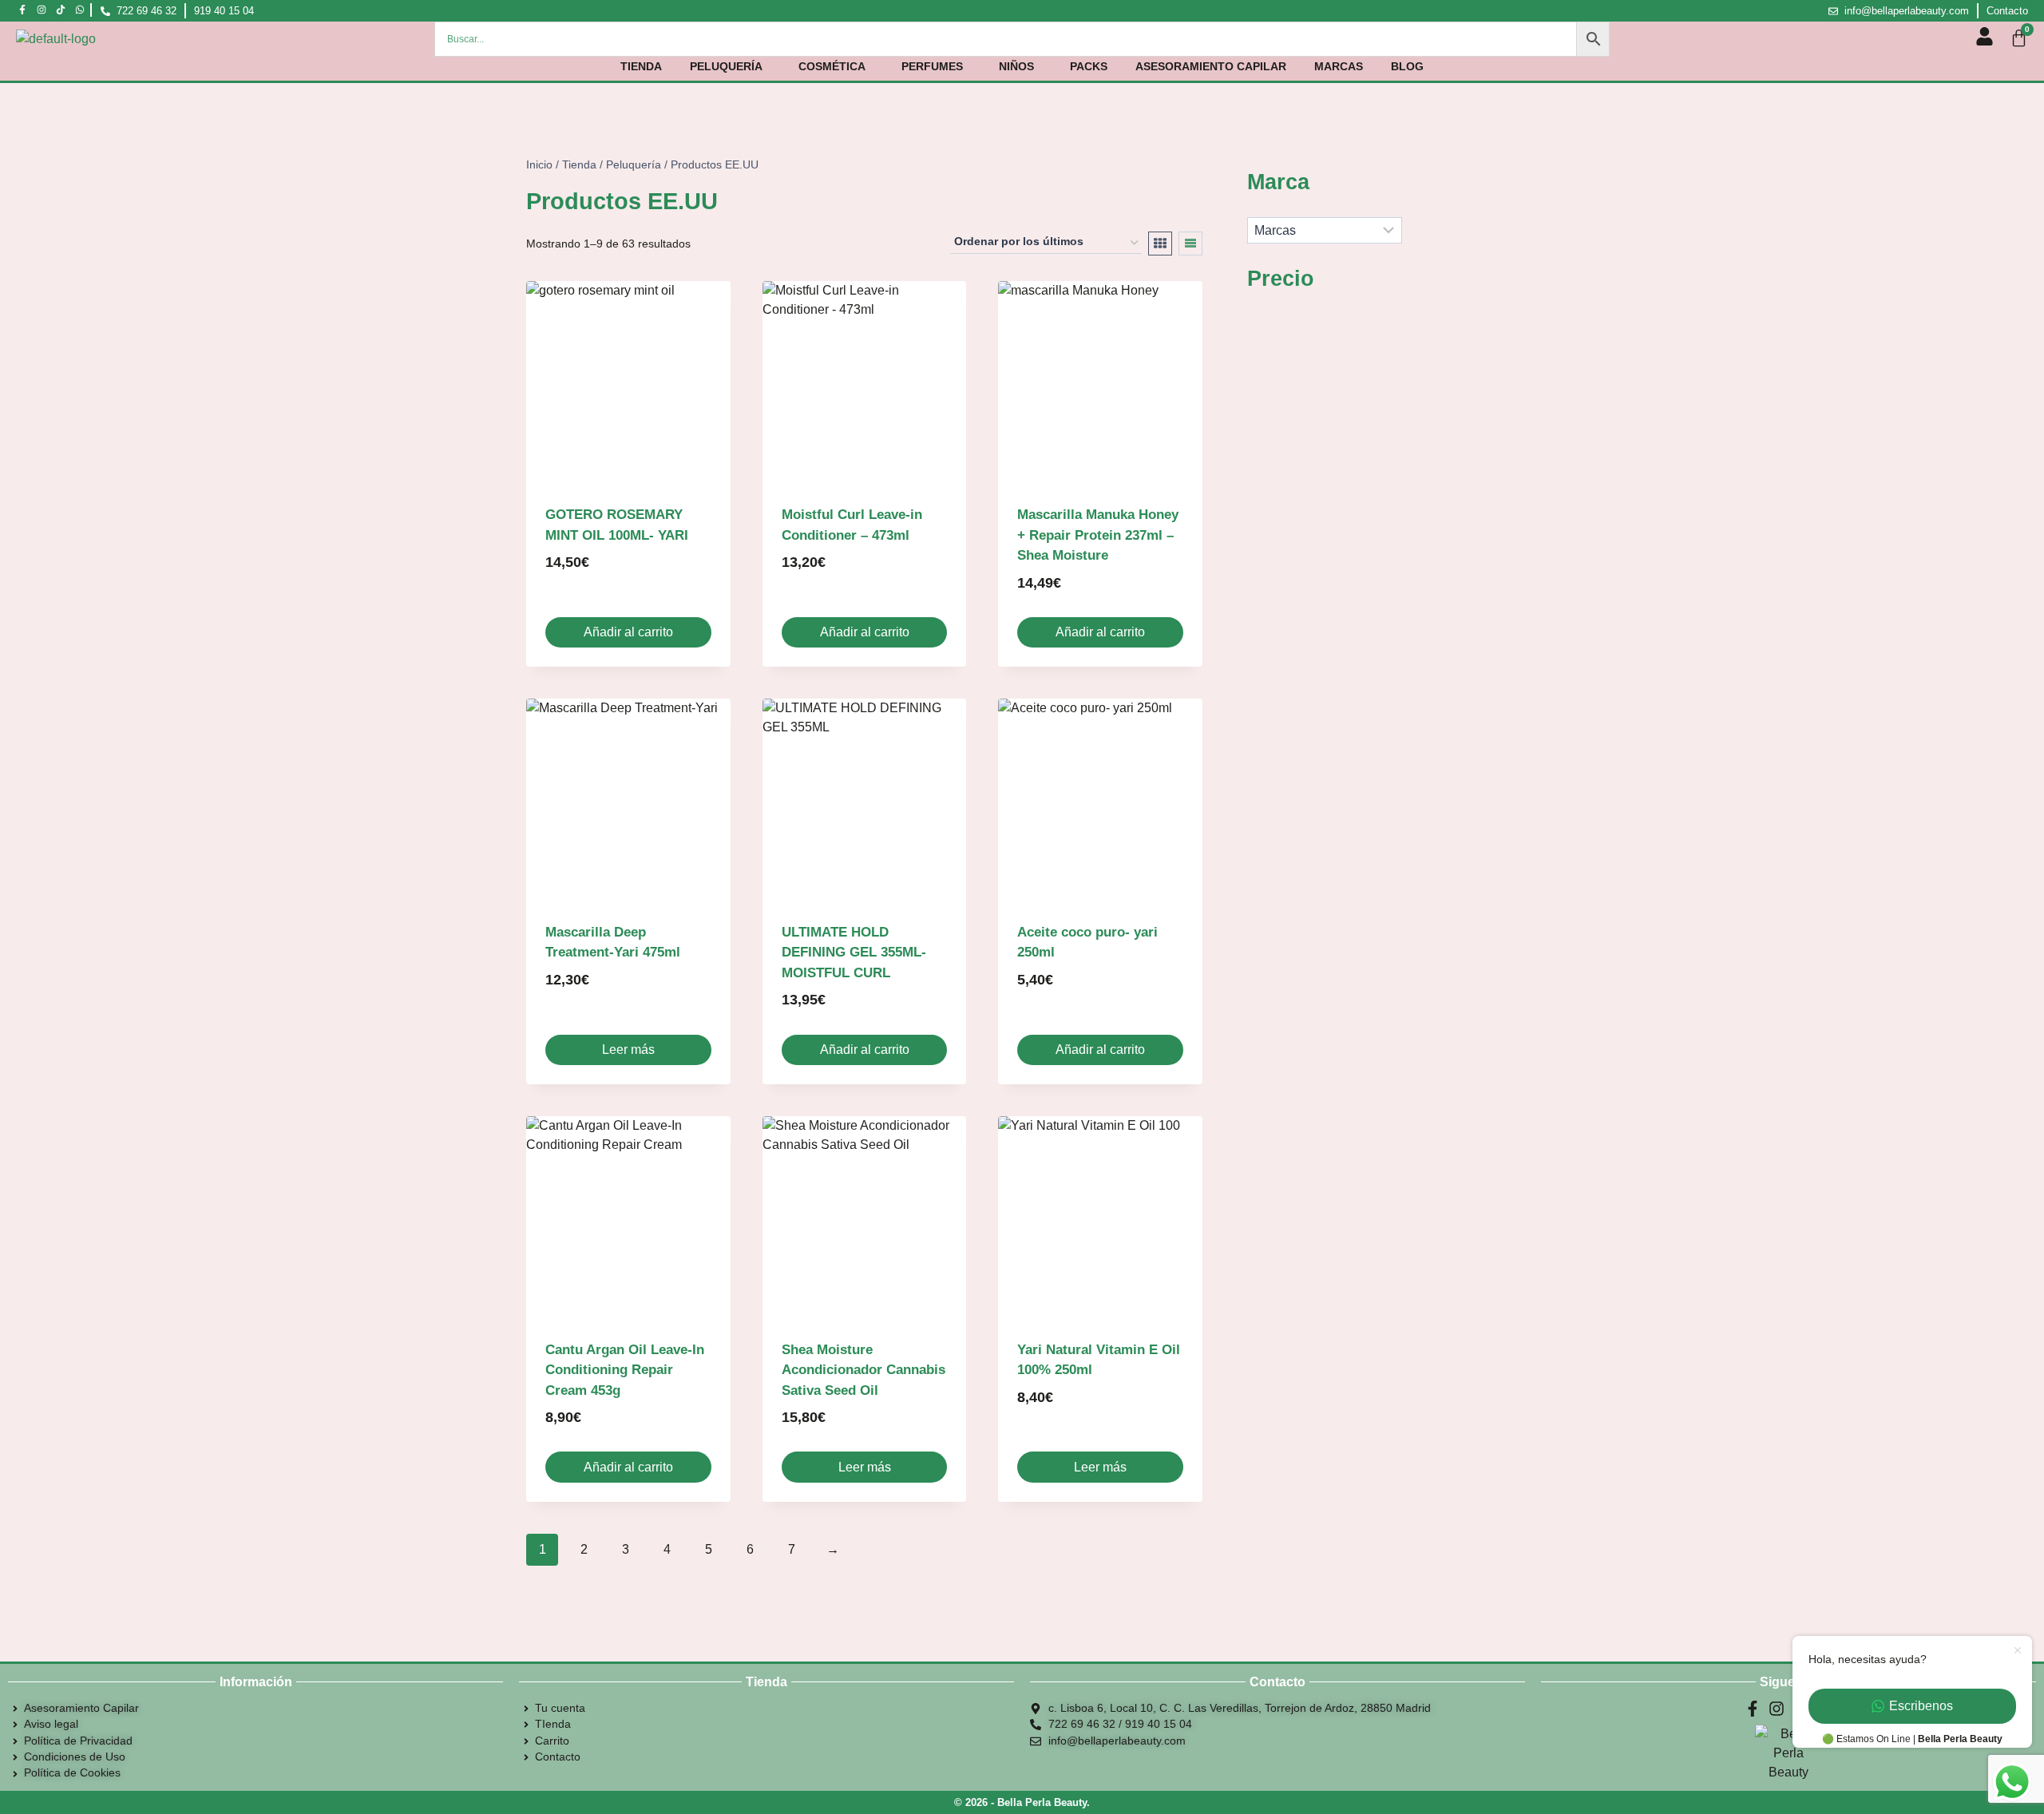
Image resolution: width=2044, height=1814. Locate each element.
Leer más (628, 1050)
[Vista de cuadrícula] (1160, 244)
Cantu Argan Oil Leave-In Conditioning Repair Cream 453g (625, 1370)
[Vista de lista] (1190, 244)
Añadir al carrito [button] (628, 632)
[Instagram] (42, 10)
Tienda (641, 66)
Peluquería (726, 66)
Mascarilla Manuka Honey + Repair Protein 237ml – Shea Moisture (1098, 535)
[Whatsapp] (79, 10)
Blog (1407, 66)
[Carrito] (2019, 38)
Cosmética (832, 66)
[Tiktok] (61, 10)
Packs (1089, 66)
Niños (1016, 66)
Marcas (1339, 66)
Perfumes (932, 66)
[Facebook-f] (23, 10)
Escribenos (1921, 1706)
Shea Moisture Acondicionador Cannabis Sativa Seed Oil (864, 1370)
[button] (730, 66)
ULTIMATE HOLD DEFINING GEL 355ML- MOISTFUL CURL (854, 953)
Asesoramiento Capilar (1211, 66)
